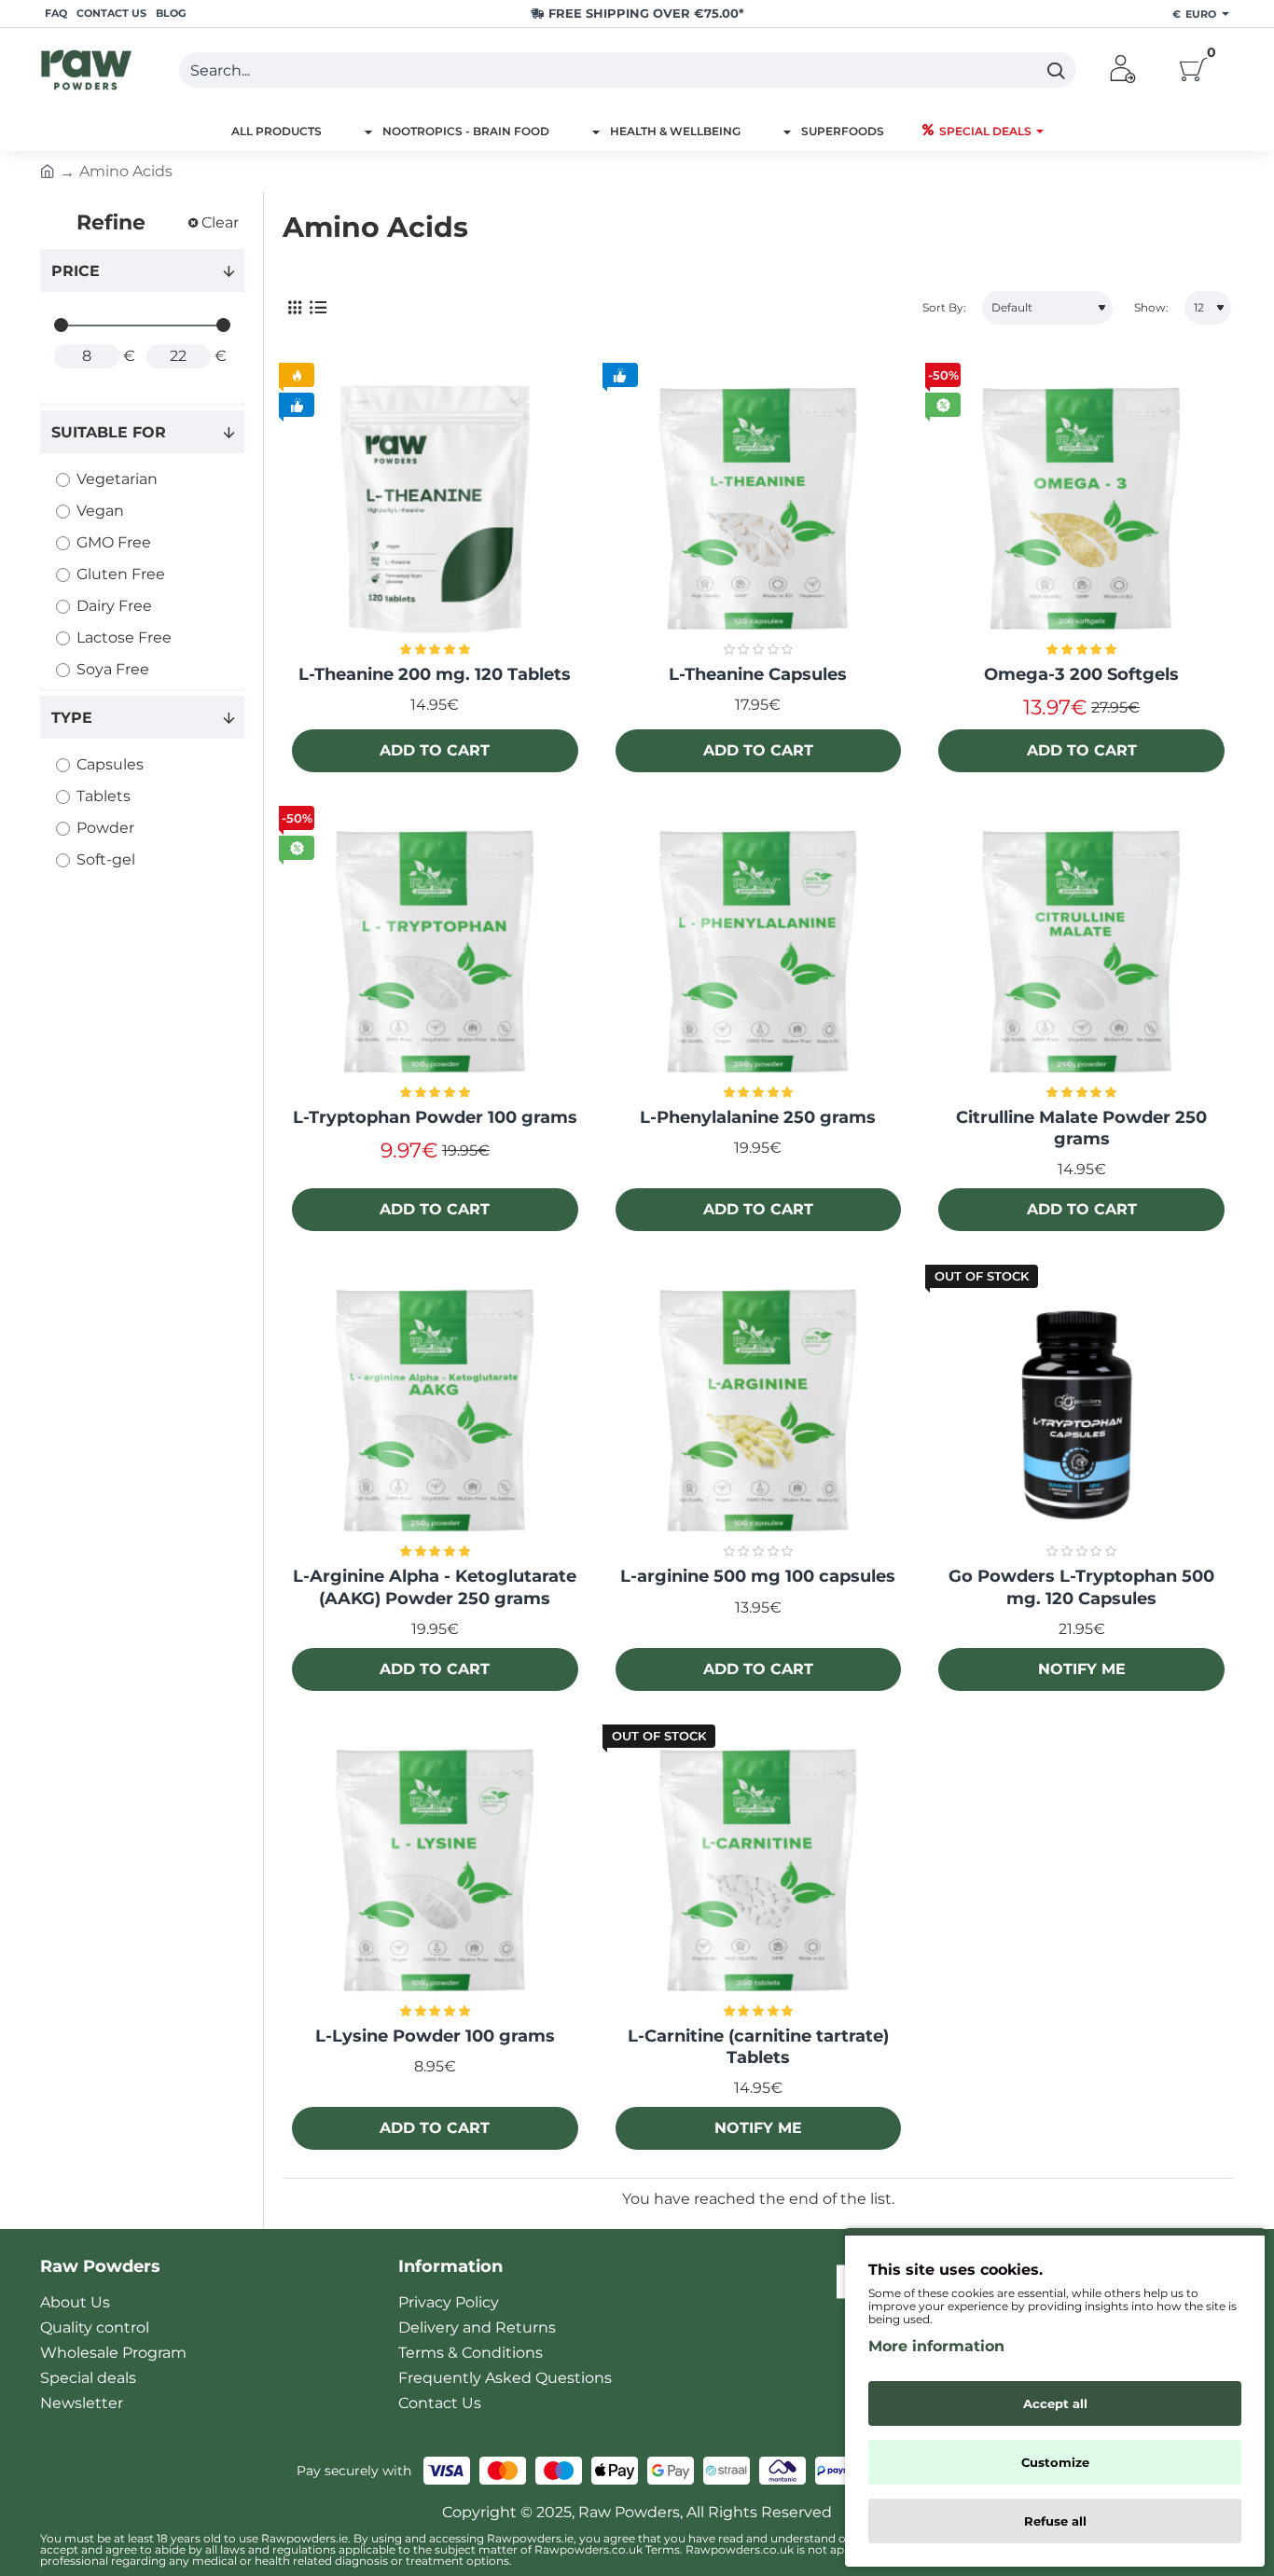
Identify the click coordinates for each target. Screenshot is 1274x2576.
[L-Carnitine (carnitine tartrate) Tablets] (759, 1871)
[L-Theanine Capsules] (759, 510)
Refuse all (1055, 2521)
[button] (435, 751)
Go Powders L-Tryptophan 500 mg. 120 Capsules (1081, 1587)
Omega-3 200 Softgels (1081, 674)
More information (936, 2346)
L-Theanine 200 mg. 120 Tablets (435, 674)
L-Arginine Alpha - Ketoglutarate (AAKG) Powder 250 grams (435, 1587)
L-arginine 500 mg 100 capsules (758, 1576)
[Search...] (1055, 70)
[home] (48, 170)
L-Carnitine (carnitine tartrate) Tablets (758, 2047)
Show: (1151, 307)
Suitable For (109, 432)
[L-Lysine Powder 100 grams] (435, 1871)
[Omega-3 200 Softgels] (1081, 510)
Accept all (1055, 2403)
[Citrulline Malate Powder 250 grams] (1081, 953)
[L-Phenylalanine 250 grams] (759, 953)
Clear (220, 222)
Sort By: (944, 307)
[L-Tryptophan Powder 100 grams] (435, 953)
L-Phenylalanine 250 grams (758, 1117)
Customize (1055, 2462)
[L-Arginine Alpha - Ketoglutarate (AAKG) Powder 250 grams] (435, 1412)
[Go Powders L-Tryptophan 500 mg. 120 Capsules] (1081, 1412)
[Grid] (294, 308)
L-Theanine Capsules (758, 674)
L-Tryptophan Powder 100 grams (435, 1117)
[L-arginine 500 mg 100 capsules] (759, 1412)
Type (72, 718)
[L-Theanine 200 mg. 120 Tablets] (435, 510)
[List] (318, 308)
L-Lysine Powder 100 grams (435, 2036)
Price (76, 271)
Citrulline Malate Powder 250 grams (1081, 1128)
